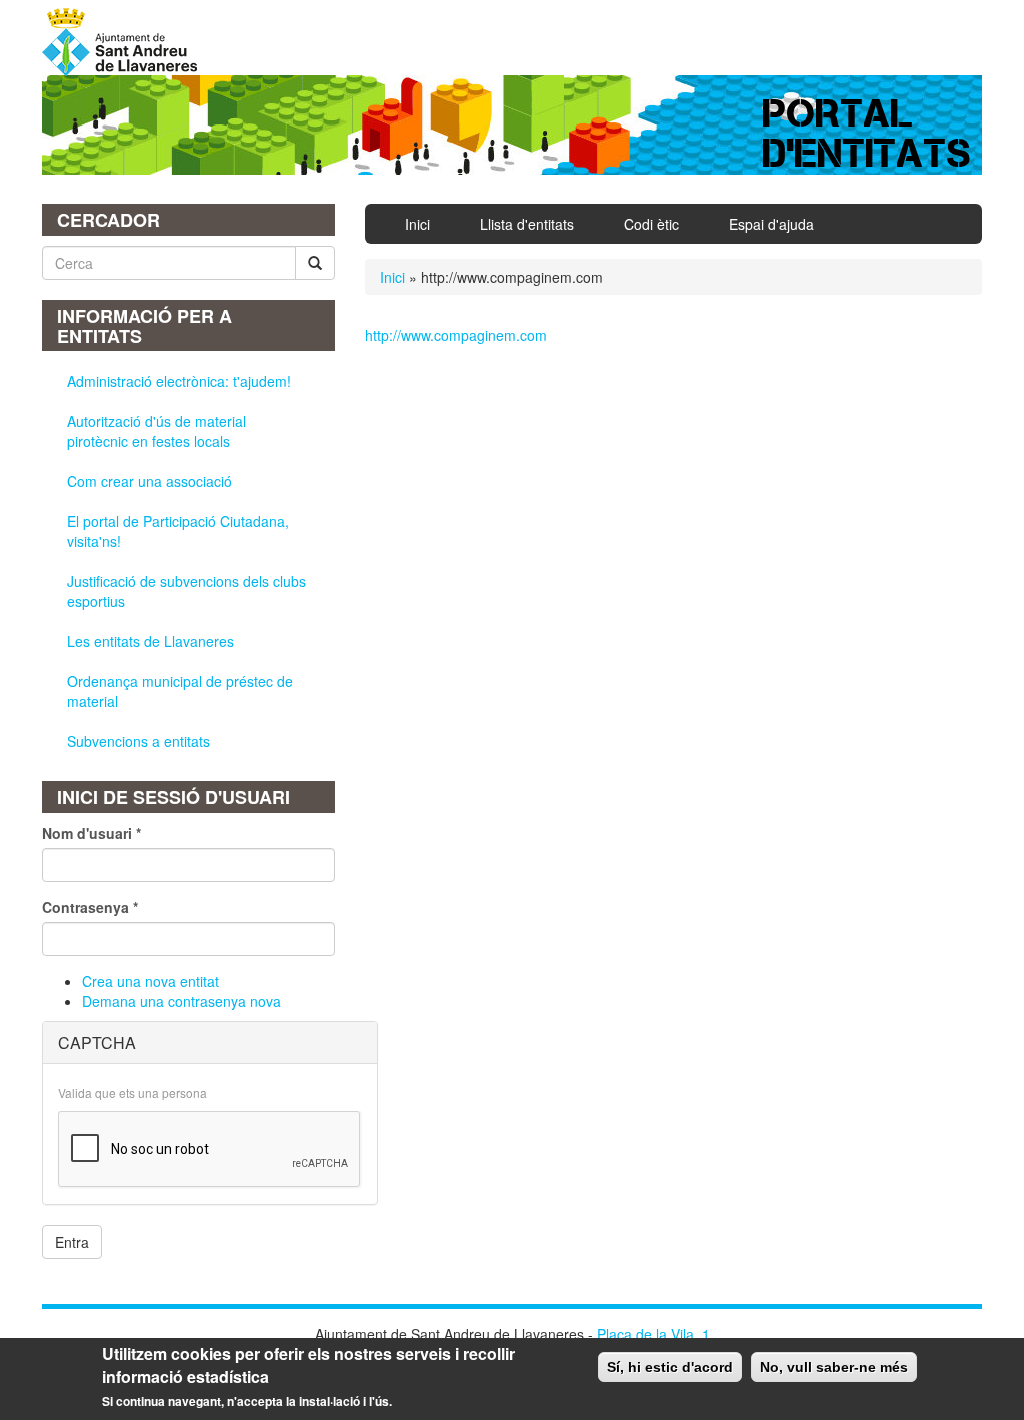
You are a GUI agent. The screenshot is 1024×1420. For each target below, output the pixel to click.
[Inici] (127, 42)
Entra (72, 1242)
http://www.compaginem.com (456, 335)
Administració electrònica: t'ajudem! (179, 381)
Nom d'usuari (91, 833)
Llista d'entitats (527, 224)
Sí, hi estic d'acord (670, 1367)
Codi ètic (651, 224)
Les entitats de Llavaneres (150, 641)
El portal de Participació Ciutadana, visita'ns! (178, 531)
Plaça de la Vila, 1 (653, 1334)
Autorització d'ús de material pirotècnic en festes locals (156, 431)
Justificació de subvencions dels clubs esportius (186, 591)
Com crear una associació (149, 481)
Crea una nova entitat (150, 981)
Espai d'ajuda (771, 224)
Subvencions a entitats (138, 741)
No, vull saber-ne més (834, 1367)
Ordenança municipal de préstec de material (180, 691)
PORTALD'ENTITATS (867, 133)
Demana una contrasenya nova (181, 1001)
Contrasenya (90, 907)
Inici (417, 224)
